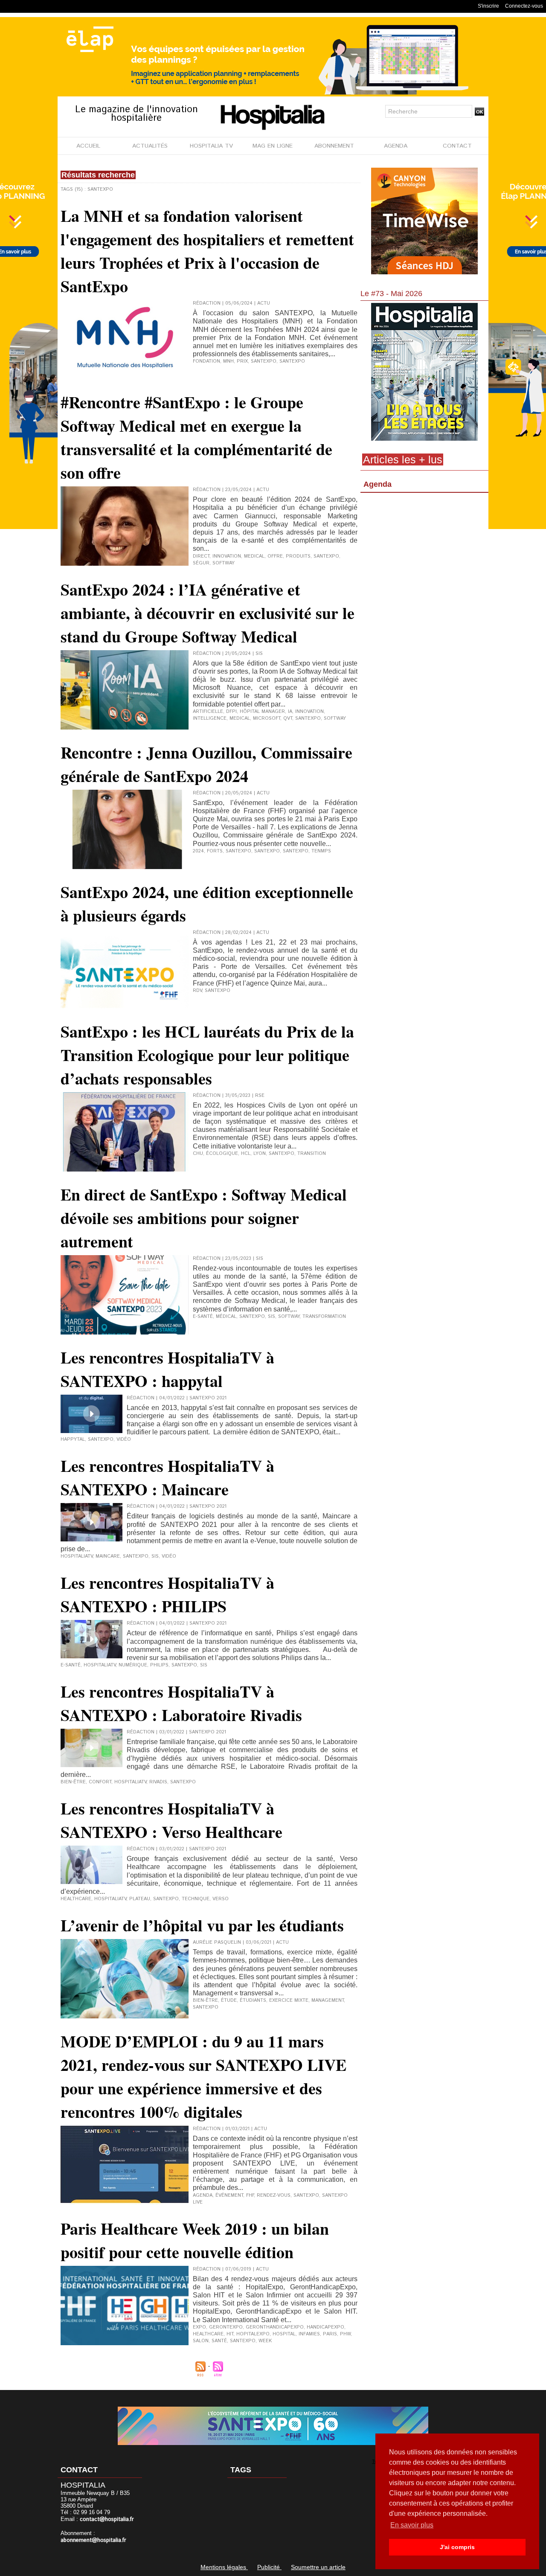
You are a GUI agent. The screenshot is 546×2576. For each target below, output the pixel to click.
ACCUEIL (88, 146)
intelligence (210, 718)
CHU (198, 1154)
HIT (230, 2334)
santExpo (292, 361)
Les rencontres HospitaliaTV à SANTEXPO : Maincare (167, 1477)
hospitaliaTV (100, 1665)
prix (242, 361)
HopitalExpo (253, 2334)
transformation (324, 1317)
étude (229, 2000)
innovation (227, 556)
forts (215, 851)
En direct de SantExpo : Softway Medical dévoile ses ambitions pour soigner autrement (204, 1218)
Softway (224, 563)
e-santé (203, 1317)
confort (100, 1782)
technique (196, 1899)
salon (201, 2341)
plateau (140, 1899)
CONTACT (457, 146)
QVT (288, 718)
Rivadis (158, 1782)
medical (254, 556)
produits (298, 556)
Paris (330, 2334)
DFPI (231, 712)
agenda (203, 2195)
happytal (73, 1439)
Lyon (260, 1154)
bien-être (73, 1782)
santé (219, 2341)
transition (312, 1154)
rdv (197, 991)
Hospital (284, 2334)
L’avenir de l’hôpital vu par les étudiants (202, 1925)
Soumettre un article (318, 2567)
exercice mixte (289, 2000)
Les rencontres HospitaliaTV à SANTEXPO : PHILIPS (167, 1594)
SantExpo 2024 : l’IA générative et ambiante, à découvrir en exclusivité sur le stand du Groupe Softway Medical (208, 613)
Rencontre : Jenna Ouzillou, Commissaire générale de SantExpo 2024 (206, 764)
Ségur (201, 563)
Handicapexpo (325, 2327)
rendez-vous (274, 2195)
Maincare (108, 1556)
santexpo (264, 361)
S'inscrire (488, 6)
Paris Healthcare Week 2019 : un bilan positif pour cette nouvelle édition (195, 2240)
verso (221, 1899)
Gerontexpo (226, 2327)
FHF (250, 2195)
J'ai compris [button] (457, 2547)
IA (290, 712)
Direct (201, 556)
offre (275, 556)
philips (159, 1665)
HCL (246, 1154)
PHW (345, 2334)
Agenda (378, 484)
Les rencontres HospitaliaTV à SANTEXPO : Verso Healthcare (171, 1820)
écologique (222, 1154)
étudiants (253, 2000)
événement (229, 2195)
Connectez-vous (524, 6)
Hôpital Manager (262, 712)
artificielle (208, 712)
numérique (133, 1665)
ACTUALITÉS (150, 146)
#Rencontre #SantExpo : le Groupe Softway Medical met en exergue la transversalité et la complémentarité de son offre (196, 437)
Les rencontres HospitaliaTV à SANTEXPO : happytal (167, 1369)
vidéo (124, 1439)
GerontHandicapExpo (275, 2327)
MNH (228, 361)
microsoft (267, 718)
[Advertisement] (424, 565)
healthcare (76, 1899)
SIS (272, 1317)
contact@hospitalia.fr (107, 2519)
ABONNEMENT (334, 146)
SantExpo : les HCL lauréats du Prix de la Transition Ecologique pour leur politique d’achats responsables (207, 1055)
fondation (206, 361)
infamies (309, 2334)
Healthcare (208, 2334)
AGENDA (396, 146)
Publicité (269, 2567)
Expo (199, 2327)
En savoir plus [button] (412, 2525)
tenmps (321, 851)
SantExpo (296, 851)
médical (226, 1317)
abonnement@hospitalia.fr (93, 2540)
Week (265, 2341)
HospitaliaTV (77, 1556)
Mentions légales (224, 2567)
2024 (198, 851)
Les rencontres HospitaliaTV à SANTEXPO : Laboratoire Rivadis (181, 1703)
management (328, 2000)
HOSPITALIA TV (211, 146)
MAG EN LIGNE (273, 146)
